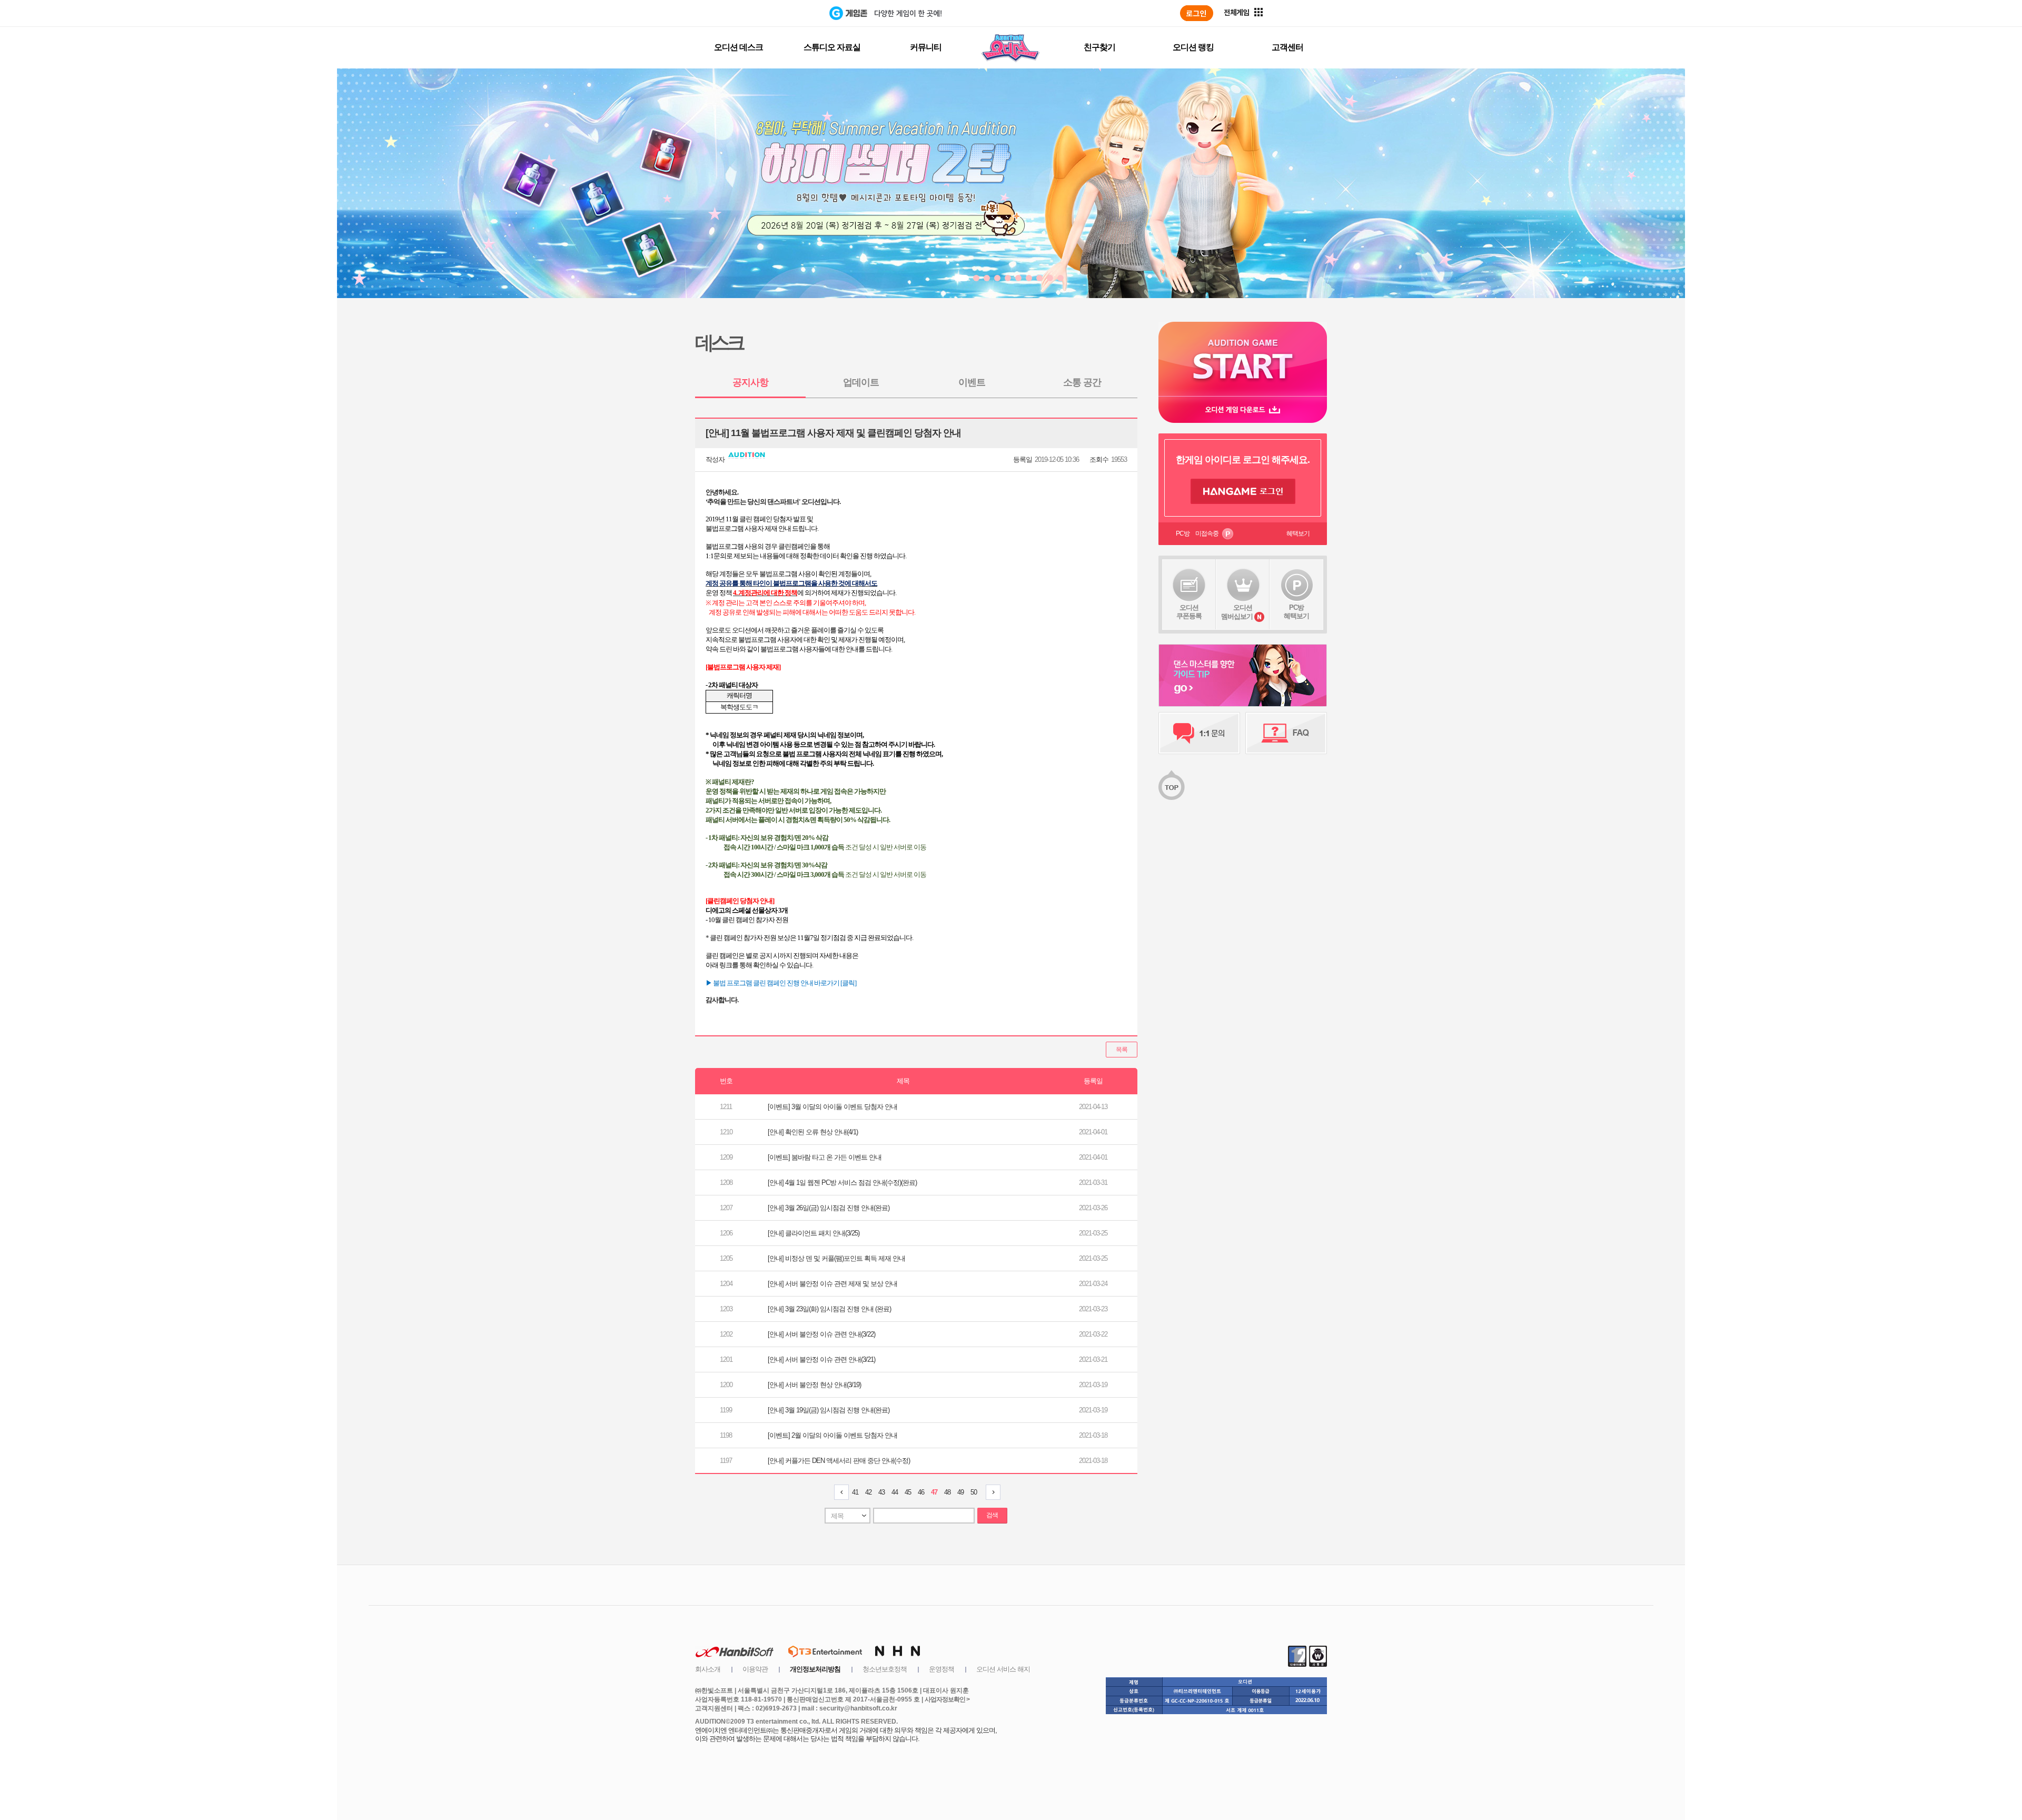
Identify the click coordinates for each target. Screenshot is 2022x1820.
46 (921, 1492)
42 (868, 1492)
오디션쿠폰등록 (1189, 612)
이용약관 (755, 1669)
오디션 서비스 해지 (1003, 1669)
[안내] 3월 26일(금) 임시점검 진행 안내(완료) (829, 1208)
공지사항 (750, 382)
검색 (992, 1515)
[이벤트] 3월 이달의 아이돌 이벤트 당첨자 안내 (832, 1107)
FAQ (1286, 733)
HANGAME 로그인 (1243, 491)
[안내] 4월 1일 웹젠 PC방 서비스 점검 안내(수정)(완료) (842, 1183)
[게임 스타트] (1243, 359)
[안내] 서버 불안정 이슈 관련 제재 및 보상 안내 (832, 1284)
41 (855, 1492)
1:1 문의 (1199, 733)
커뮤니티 (926, 47)
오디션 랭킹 (1193, 47)
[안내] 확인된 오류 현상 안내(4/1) (813, 1132)
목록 (1122, 1050)
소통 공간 (1082, 382)
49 (960, 1492)
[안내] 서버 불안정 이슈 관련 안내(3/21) (821, 1359)
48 (947, 1492)
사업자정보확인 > (947, 1699)
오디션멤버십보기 (1237, 612)
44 (895, 1492)
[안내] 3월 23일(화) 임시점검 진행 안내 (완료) (829, 1309)
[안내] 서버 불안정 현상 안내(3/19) (814, 1385)
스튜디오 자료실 (832, 47)
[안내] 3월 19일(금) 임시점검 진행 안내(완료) (829, 1410)
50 (974, 1492)
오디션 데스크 (739, 47)
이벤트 (972, 382)
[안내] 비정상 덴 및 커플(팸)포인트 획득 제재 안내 (836, 1258)
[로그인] (1197, 13)
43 (881, 1492)
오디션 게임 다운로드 (1243, 409)
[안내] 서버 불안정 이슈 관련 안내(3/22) (821, 1334)
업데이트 (861, 382)
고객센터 (1287, 47)
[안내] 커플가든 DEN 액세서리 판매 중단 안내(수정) (839, 1461)
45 (908, 1492)
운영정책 (941, 1669)
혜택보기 (1298, 533)
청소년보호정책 (885, 1669)
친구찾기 (1099, 47)
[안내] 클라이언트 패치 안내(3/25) (814, 1233)
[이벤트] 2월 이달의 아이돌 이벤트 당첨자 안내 (832, 1435)
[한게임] (786, 13)
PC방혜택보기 (1296, 612)
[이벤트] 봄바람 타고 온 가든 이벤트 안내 (825, 1157)
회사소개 (708, 1669)
